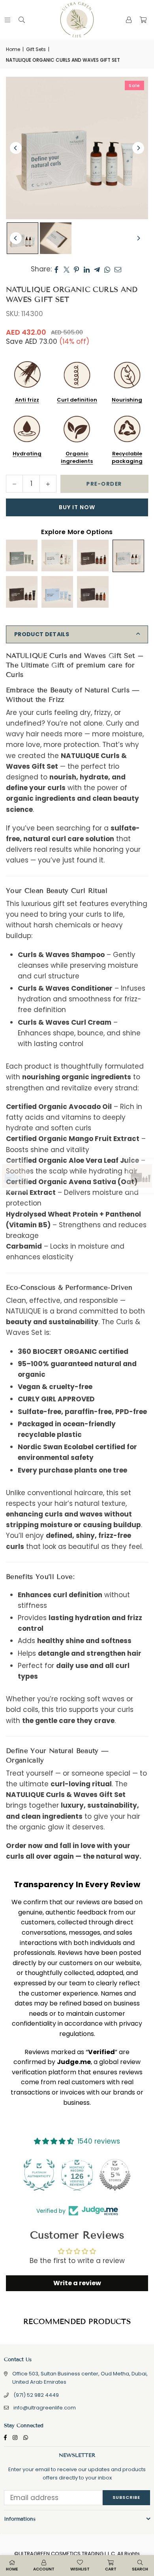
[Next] (138, 148)
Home (13, 49)
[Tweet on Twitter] (67, 269)
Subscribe (126, 2497)
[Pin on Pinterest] (77, 269)
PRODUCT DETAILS (42, 634)
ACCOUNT (44, 2569)
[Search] (22, 20)
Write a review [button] (77, 2283)
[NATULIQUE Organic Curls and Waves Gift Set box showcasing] (56, 238)
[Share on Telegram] (97, 269)
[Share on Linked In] (87, 269)
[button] (143, 20)
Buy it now (77, 507)
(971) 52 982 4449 (36, 2395)
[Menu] (8, 20)
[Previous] (16, 148)
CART (111, 2569)
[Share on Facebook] (57, 269)
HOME (12, 2569)
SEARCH (140, 2569)
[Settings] (129, 20)
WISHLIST (80, 2569)
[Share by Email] (118, 269)
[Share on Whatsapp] (107, 269)
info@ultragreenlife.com (45, 2408)
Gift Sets (36, 49)
